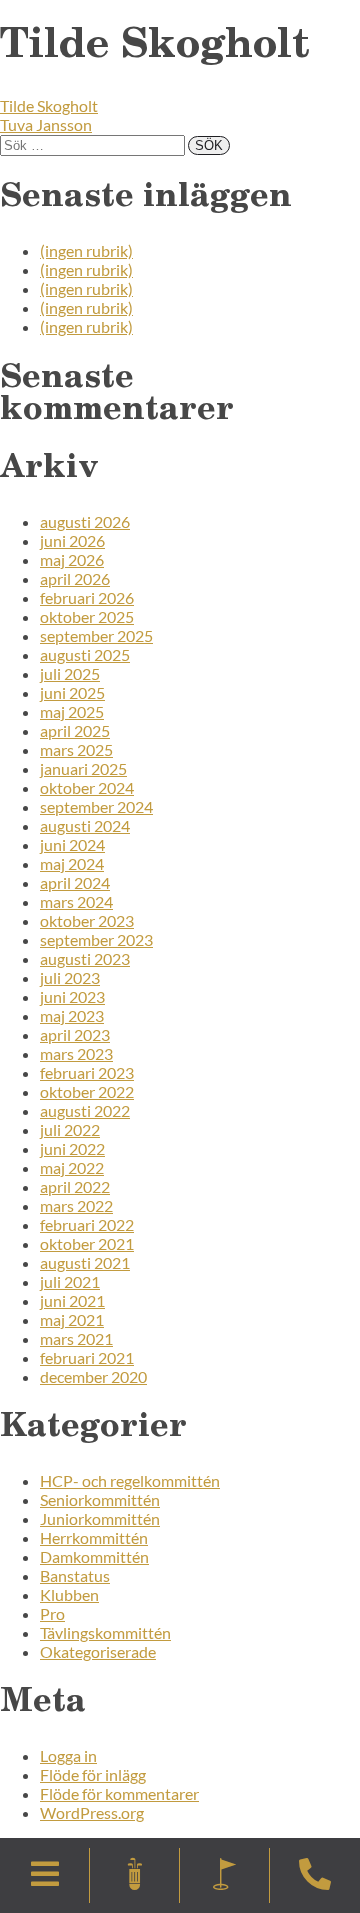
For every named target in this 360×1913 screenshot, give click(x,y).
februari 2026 (87, 597)
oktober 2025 (87, 616)
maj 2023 (72, 1015)
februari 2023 (87, 1072)
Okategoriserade (98, 1651)
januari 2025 (83, 768)
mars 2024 (76, 901)
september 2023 (96, 939)
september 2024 (96, 806)
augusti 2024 (85, 825)
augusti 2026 (85, 521)
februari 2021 (87, 1357)
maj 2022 (72, 1167)
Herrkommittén (94, 1537)
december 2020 (93, 1376)
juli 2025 (70, 673)
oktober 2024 (87, 787)
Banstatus (75, 1575)
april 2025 (75, 730)
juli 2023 (70, 977)
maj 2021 (72, 1319)
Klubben (69, 1594)
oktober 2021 (87, 1243)
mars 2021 (76, 1338)
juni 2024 (72, 844)
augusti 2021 (85, 1262)
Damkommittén (94, 1556)
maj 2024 (72, 863)
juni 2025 (72, 692)
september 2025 (96, 635)
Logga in (68, 1755)
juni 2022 (72, 1148)
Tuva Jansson (46, 124)
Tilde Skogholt (49, 105)
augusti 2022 (85, 1110)
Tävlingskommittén (105, 1632)
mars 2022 (76, 1205)
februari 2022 (87, 1224)
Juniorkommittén (100, 1518)
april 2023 (75, 1034)
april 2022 (75, 1186)
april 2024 (75, 882)
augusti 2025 (85, 654)
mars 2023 (76, 1053)
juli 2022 (70, 1129)
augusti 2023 (85, 958)
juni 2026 (72, 540)
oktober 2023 (87, 920)
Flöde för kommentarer (119, 1793)
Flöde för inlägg (93, 1774)
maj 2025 (72, 711)
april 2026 (75, 578)
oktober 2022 (87, 1091)
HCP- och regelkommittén (130, 1480)
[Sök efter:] (94, 143)
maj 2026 (72, 559)
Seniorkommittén (100, 1499)
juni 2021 (72, 1300)
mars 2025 (76, 749)
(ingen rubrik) (86, 250)
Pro (52, 1613)
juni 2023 (72, 996)
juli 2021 (70, 1281)
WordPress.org (92, 1812)
